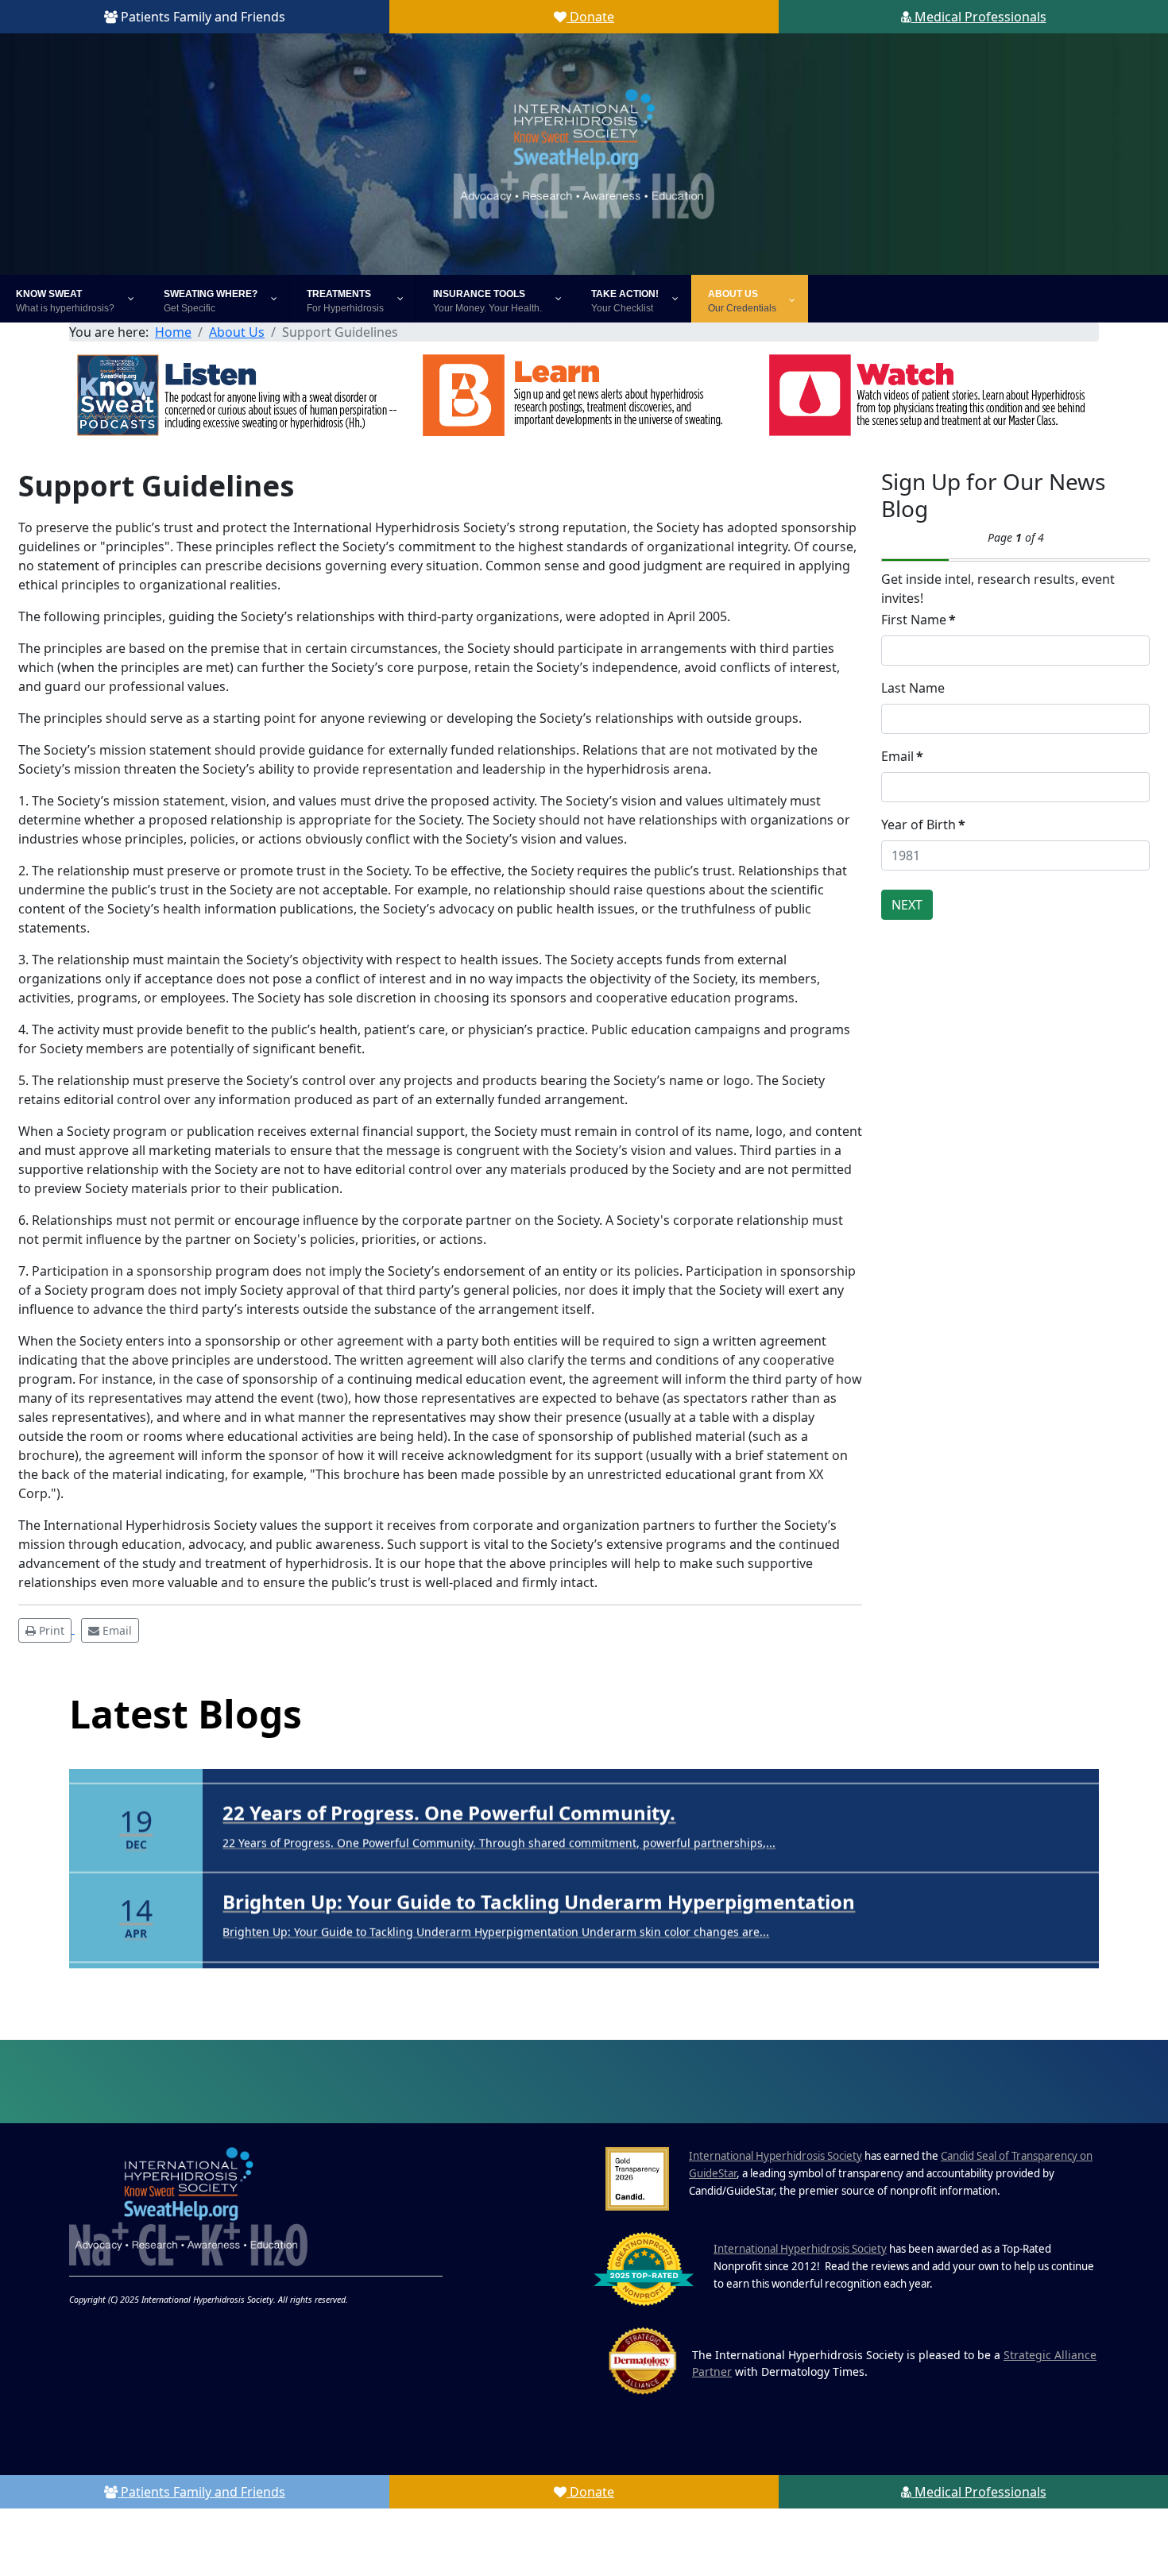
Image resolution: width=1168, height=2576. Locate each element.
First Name (919, 620)
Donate (590, 17)
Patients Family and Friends (201, 17)
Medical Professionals (979, 17)
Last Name (913, 688)
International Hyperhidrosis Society (775, 2223)
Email (902, 756)
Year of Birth (923, 825)
